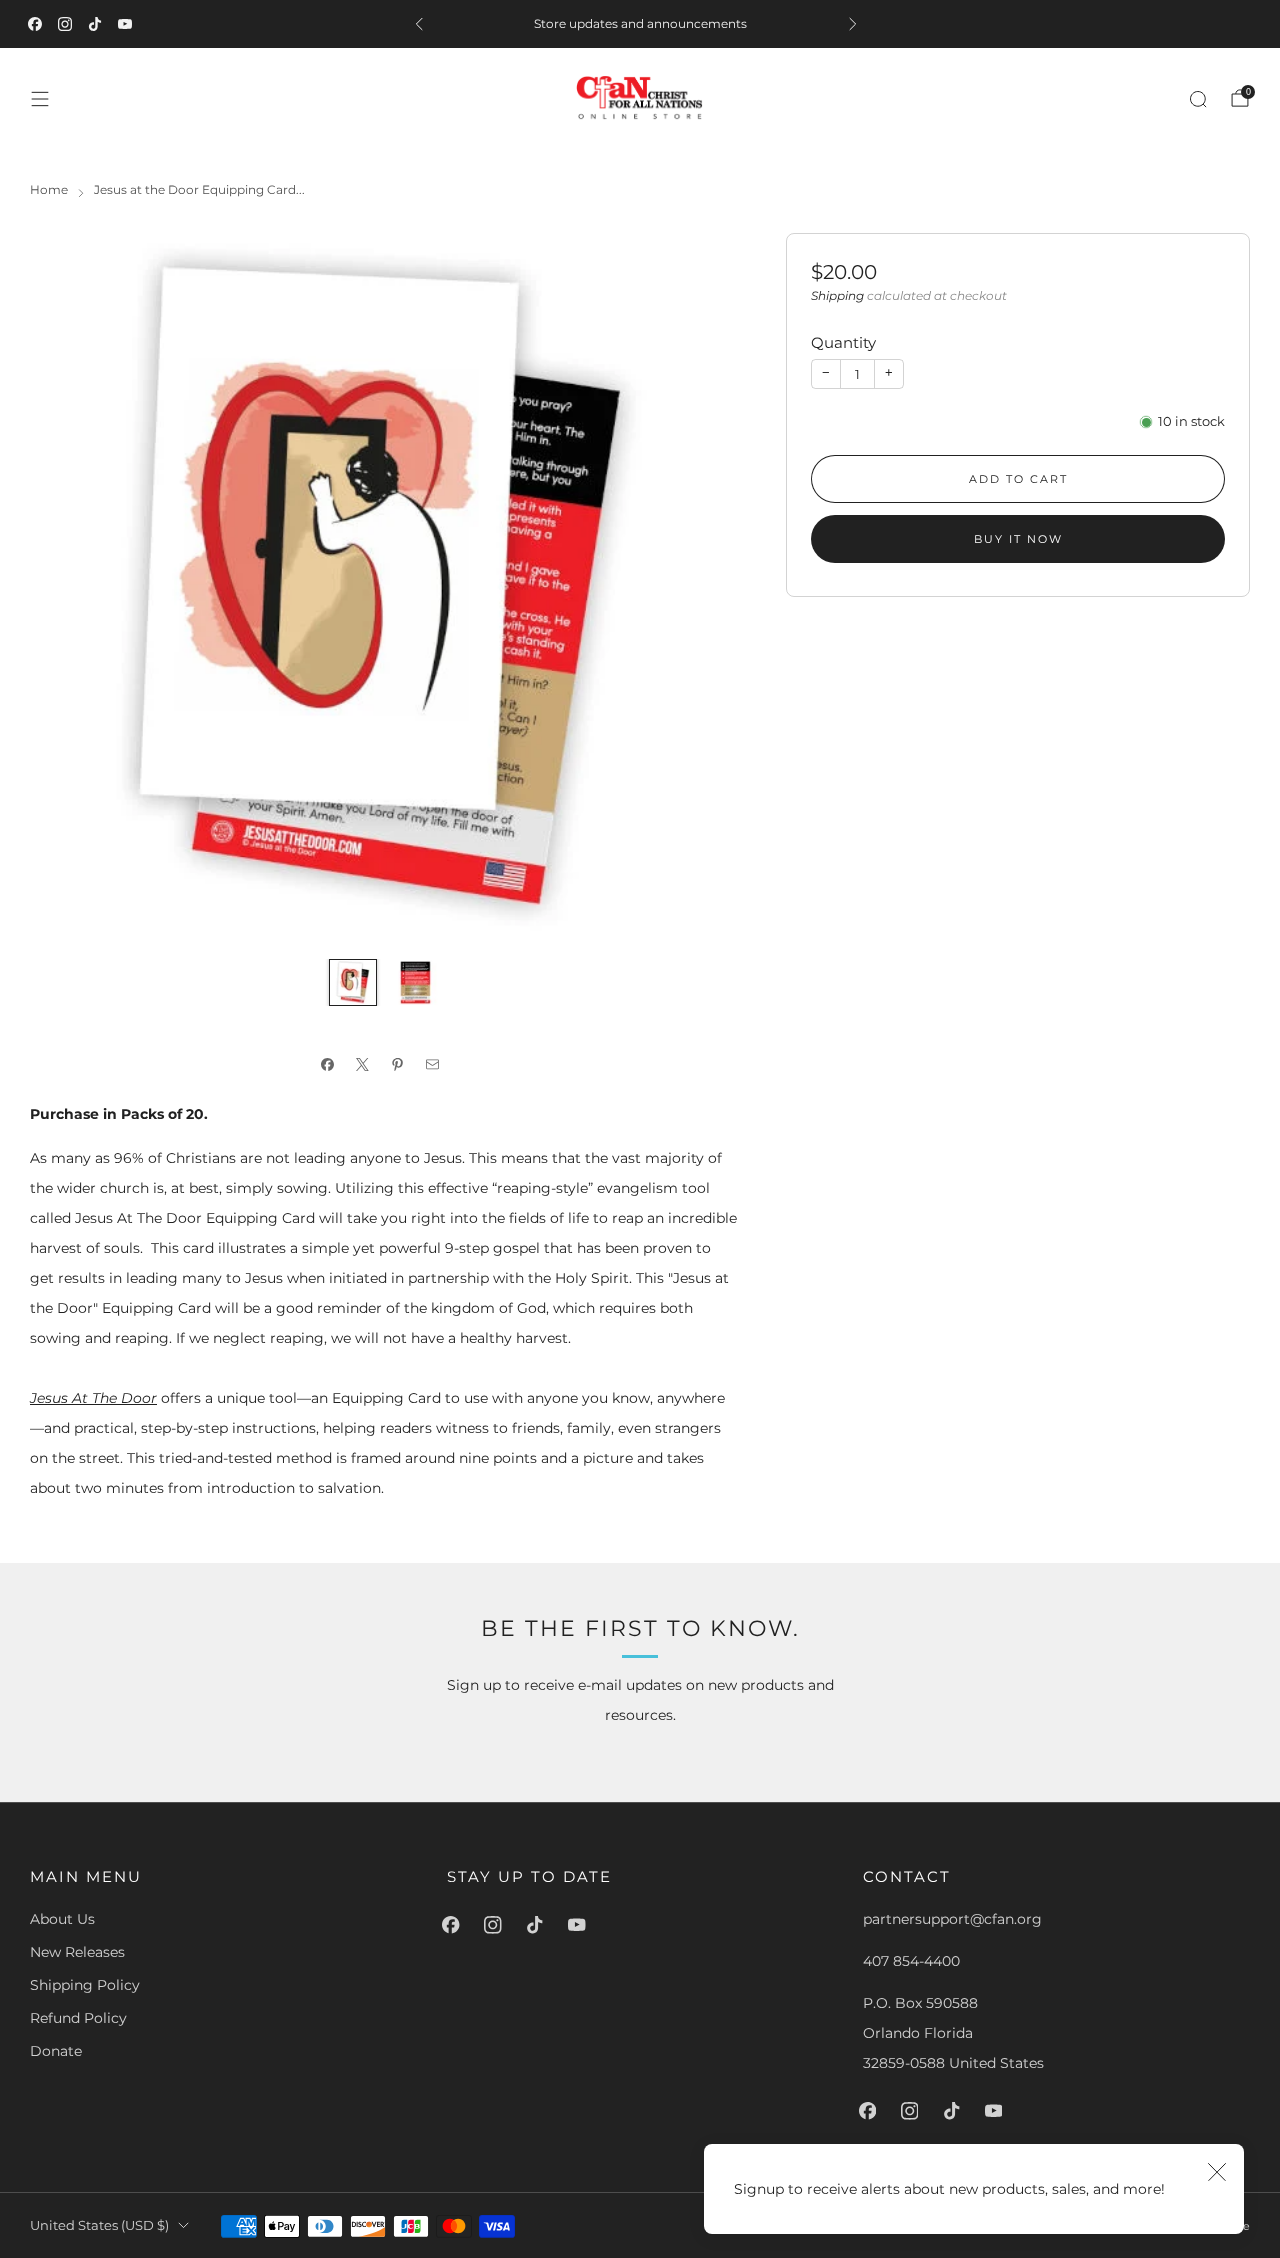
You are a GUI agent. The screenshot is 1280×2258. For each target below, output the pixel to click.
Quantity (843, 342)
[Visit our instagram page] (69, 24)
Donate (56, 2051)
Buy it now (1018, 539)
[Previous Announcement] (423, 24)
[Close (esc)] (1217, 2171)
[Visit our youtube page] (129, 24)
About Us (62, 1919)
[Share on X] (366, 1064)
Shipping (837, 295)
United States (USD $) (99, 2225)
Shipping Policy (85, 1985)
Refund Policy (78, 2018)
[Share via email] (436, 1064)
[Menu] (40, 99)
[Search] (1198, 99)
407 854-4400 (911, 1961)
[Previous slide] (69, 587)
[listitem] (640, 24)
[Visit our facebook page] (39, 24)
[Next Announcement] (857, 24)
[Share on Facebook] (331, 1064)
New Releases (77, 1952)
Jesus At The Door (93, 1398)
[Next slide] (699, 587)
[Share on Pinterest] (401, 1064)
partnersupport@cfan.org (952, 1919)
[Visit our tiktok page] (99, 24)
